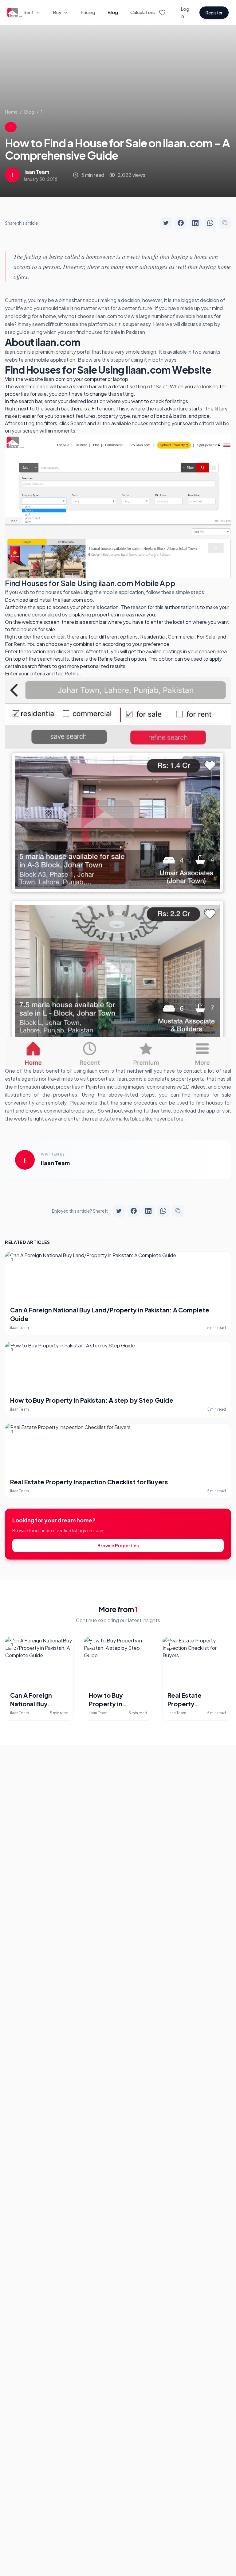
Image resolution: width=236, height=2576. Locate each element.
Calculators (143, 12)
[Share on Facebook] (181, 223)
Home (11, 112)
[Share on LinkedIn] (195, 223)
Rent (29, 12)
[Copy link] (225, 223)
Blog (113, 12)
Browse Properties (118, 1545)
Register (214, 13)
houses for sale (103, 332)
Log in (185, 12)
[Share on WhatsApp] (210, 223)
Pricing (88, 12)
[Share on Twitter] (166, 223)
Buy (57, 12)
